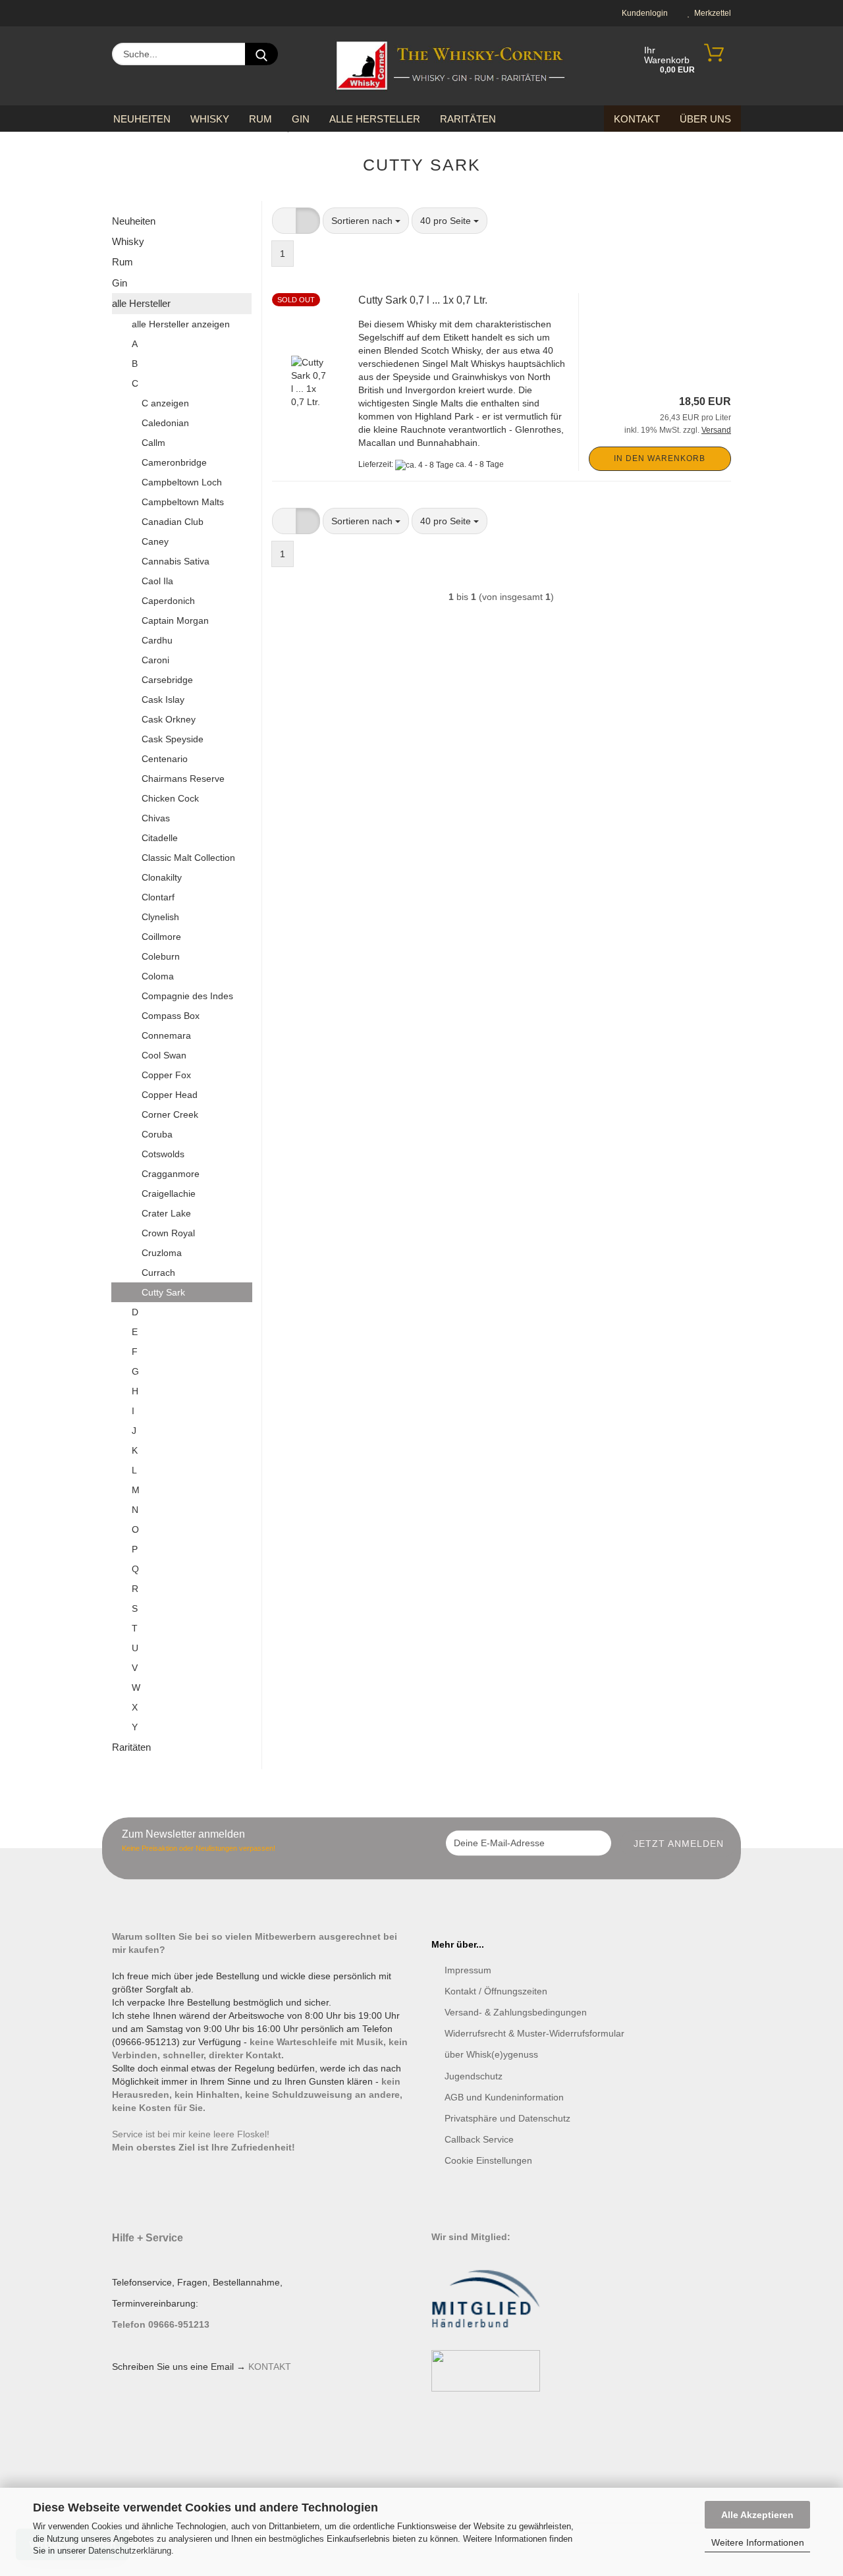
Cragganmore (171, 1174)
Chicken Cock (170, 798)
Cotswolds (163, 1154)
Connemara (166, 1035)
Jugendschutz (474, 2076)
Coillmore (161, 937)
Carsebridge (167, 680)
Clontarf (158, 897)
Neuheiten (142, 119)
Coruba (157, 1134)
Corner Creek (170, 1114)
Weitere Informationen (758, 2542)
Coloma (158, 976)
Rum (260, 119)
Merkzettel (711, 13)
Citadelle (160, 838)
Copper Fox (166, 1075)
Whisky (210, 119)
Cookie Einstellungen (488, 2160)
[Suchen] (261, 54)
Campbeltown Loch (182, 482)
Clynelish (160, 917)
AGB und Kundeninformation (504, 2097)
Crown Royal (168, 1233)
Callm (153, 443)
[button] (284, 221)
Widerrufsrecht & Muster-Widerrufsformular (534, 2033)
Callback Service (479, 2139)
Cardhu (157, 640)
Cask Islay (163, 699)
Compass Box (171, 1016)
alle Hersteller (375, 119)
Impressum (468, 1970)
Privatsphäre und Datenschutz (507, 2118)
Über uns (705, 119)
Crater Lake (166, 1213)
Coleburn (161, 956)
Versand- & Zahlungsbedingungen (516, 2012)
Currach (158, 1273)
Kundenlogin (643, 13)
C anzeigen (165, 403)
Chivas (156, 818)
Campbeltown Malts (183, 502)
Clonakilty (162, 877)
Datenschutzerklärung (130, 2551)
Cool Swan (164, 1055)
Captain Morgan (175, 620)
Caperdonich (168, 601)
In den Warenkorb (660, 458)
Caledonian (165, 423)
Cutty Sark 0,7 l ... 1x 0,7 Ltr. (423, 300)
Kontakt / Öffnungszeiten (496, 1991)
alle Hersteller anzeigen (181, 324)
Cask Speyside (173, 739)
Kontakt (637, 119)
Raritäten (468, 119)
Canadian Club (173, 522)
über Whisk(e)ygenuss (491, 2054)
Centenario (165, 759)
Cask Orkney (169, 719)
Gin (301, 119)
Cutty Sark (163, 1292)
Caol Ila (157, 581)
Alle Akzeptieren (757, 2515)
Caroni (155, 660)
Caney (155, 541)
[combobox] (366, 221)
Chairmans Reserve (183, 779)
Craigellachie (169, 1193)
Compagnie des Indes (187, 996)
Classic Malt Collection (188, 858)
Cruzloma (162, 1253)
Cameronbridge (174, 462)
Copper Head (170, 1095)
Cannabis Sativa (176, 561)
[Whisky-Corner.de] (451, 66)
